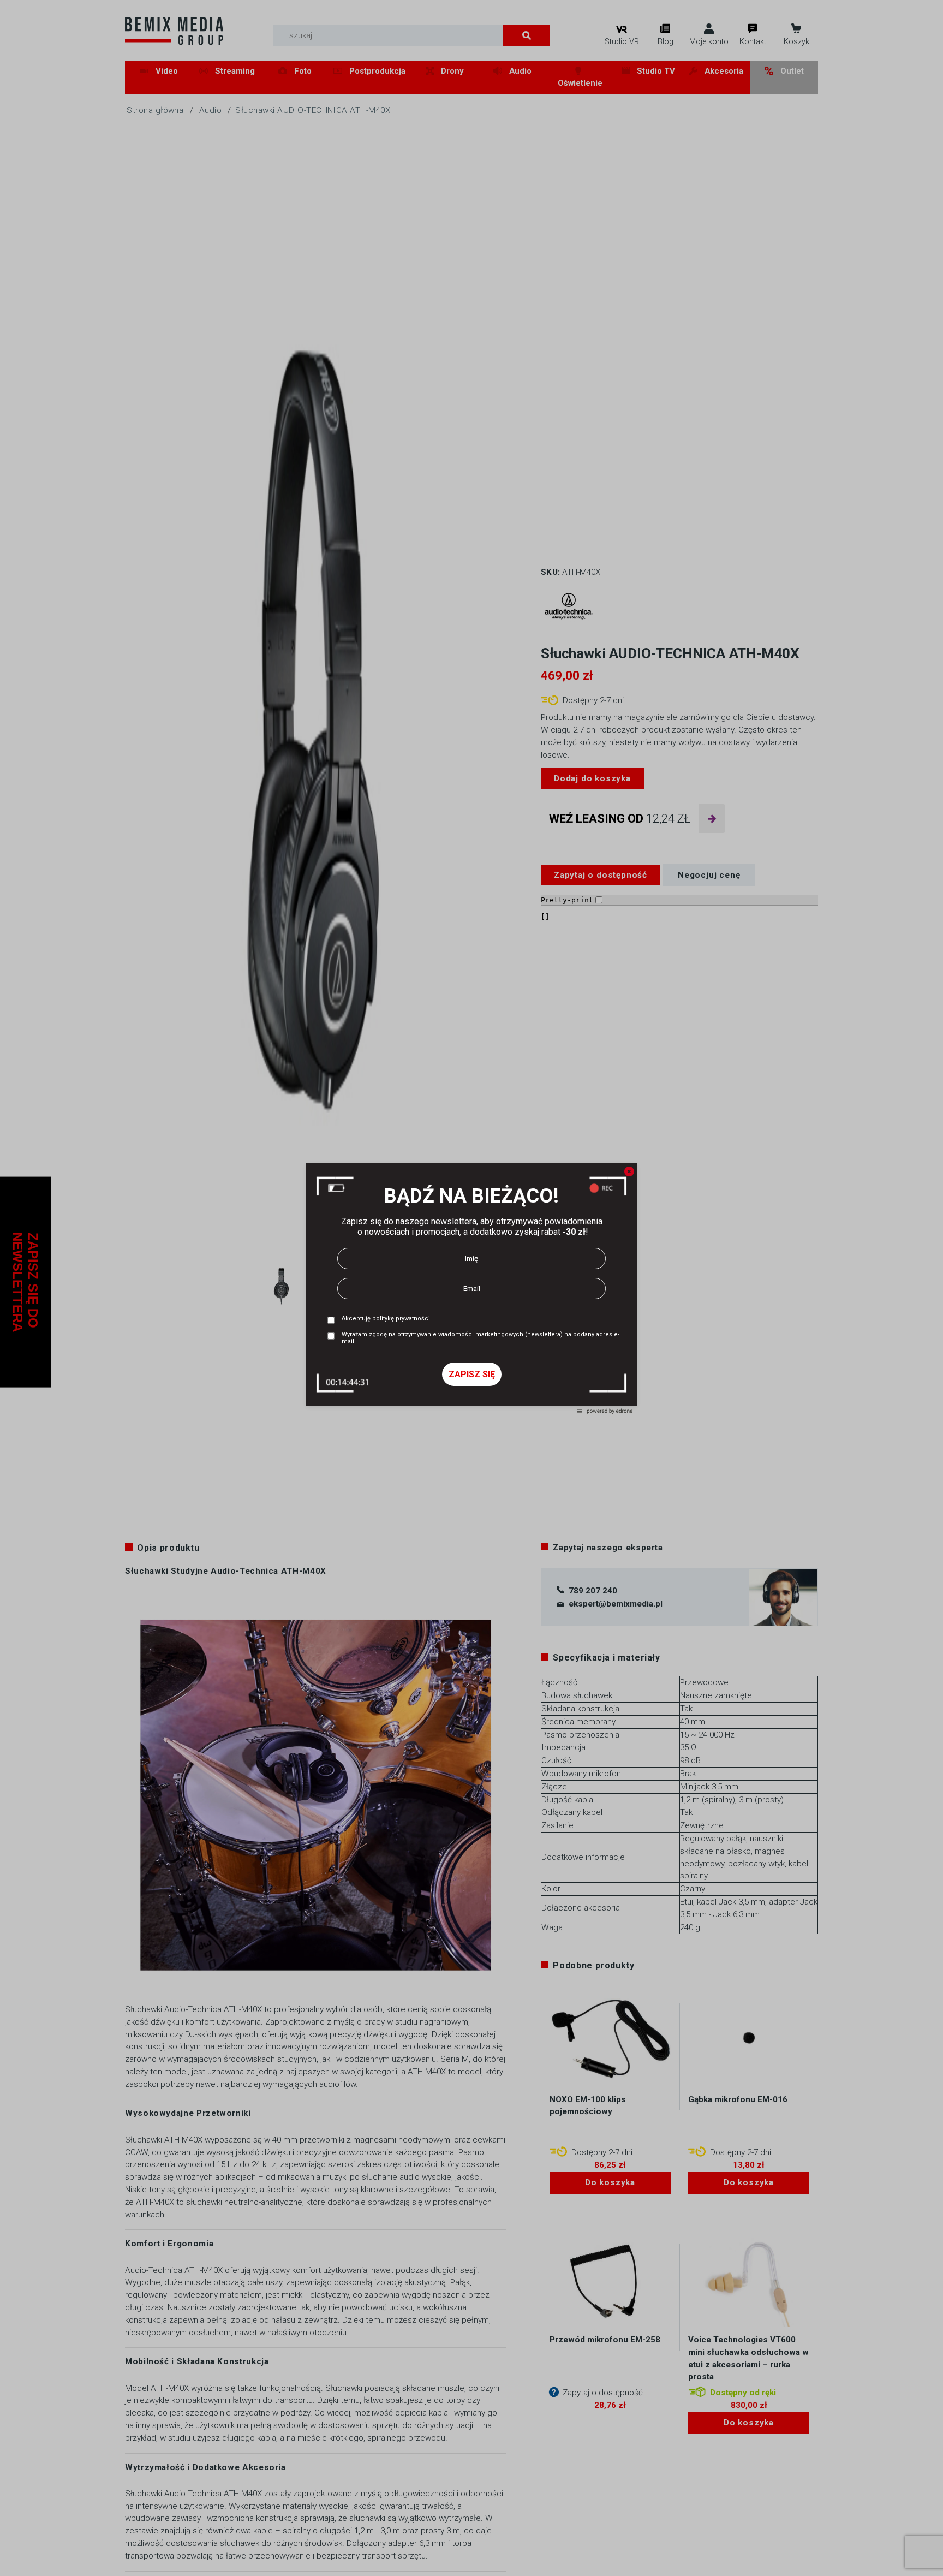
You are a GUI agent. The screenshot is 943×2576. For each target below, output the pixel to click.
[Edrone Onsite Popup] (471, 1288)
